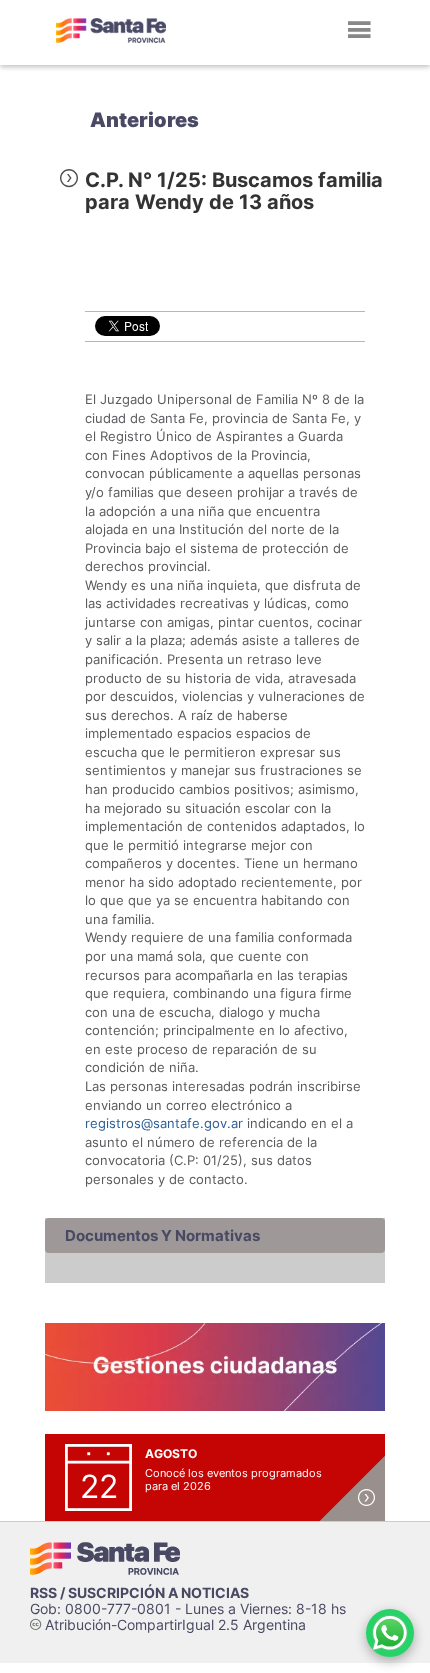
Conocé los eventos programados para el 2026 (233, 1479)
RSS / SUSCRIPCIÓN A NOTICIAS (139, 1592)
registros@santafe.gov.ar (164, 1123)
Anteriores (144, 120)
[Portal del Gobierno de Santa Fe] (111, 30)
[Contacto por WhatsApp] (390, 1633)
